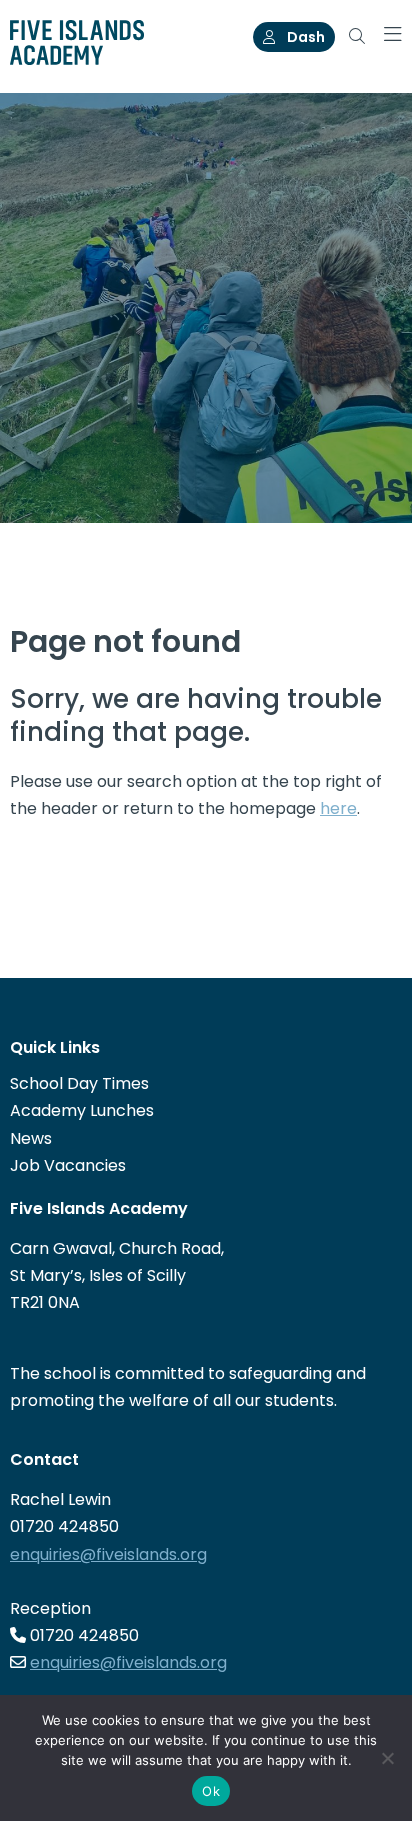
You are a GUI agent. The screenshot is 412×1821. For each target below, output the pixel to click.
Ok (211, 1791)
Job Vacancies (68, 1165)
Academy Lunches (82, 1110)
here (338, 808)
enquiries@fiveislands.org (108, 1554)
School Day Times (79, 1083)
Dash (304, 37)
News (31, 1138)
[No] (387, 1758)
